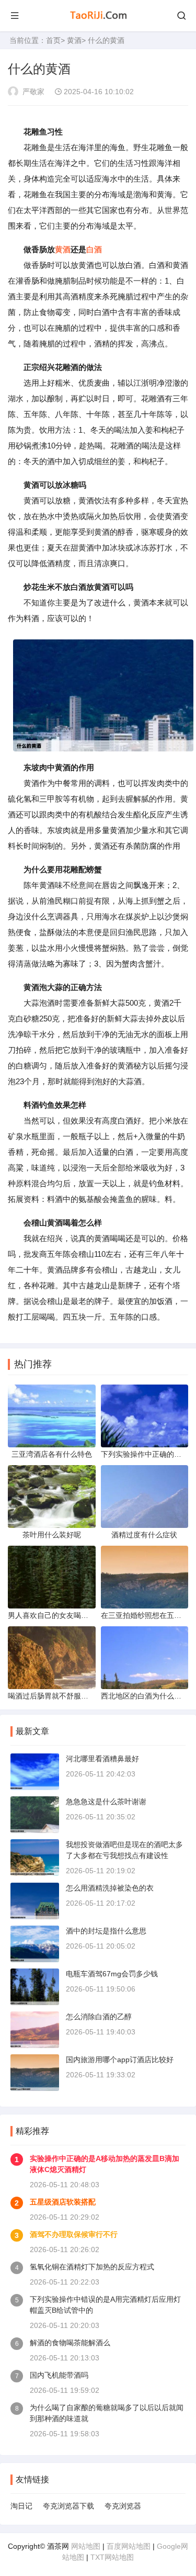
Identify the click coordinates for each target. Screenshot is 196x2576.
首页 (53, 40)
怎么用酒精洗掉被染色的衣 (110, 1888)
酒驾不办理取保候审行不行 (74, 2234)
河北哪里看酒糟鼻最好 (102, 1759)
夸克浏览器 (123, 2506)
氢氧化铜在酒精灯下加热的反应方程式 (92, 2267)
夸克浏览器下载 (68, 2506)
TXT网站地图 (112, 2557)
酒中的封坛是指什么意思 (106, 1931)
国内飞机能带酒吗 (59, 2375)
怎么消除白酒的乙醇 (99, 2017)
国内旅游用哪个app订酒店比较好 (120, 2060)
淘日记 (21, 2506)
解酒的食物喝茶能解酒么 (70, 2343)
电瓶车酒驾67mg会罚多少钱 (112, 1974)
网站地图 (86, 2546)
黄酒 (74, 40)
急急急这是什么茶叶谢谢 (106, 1802)
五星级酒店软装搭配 (63, 2202)
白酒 (94, 249)
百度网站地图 (129, 2546)
